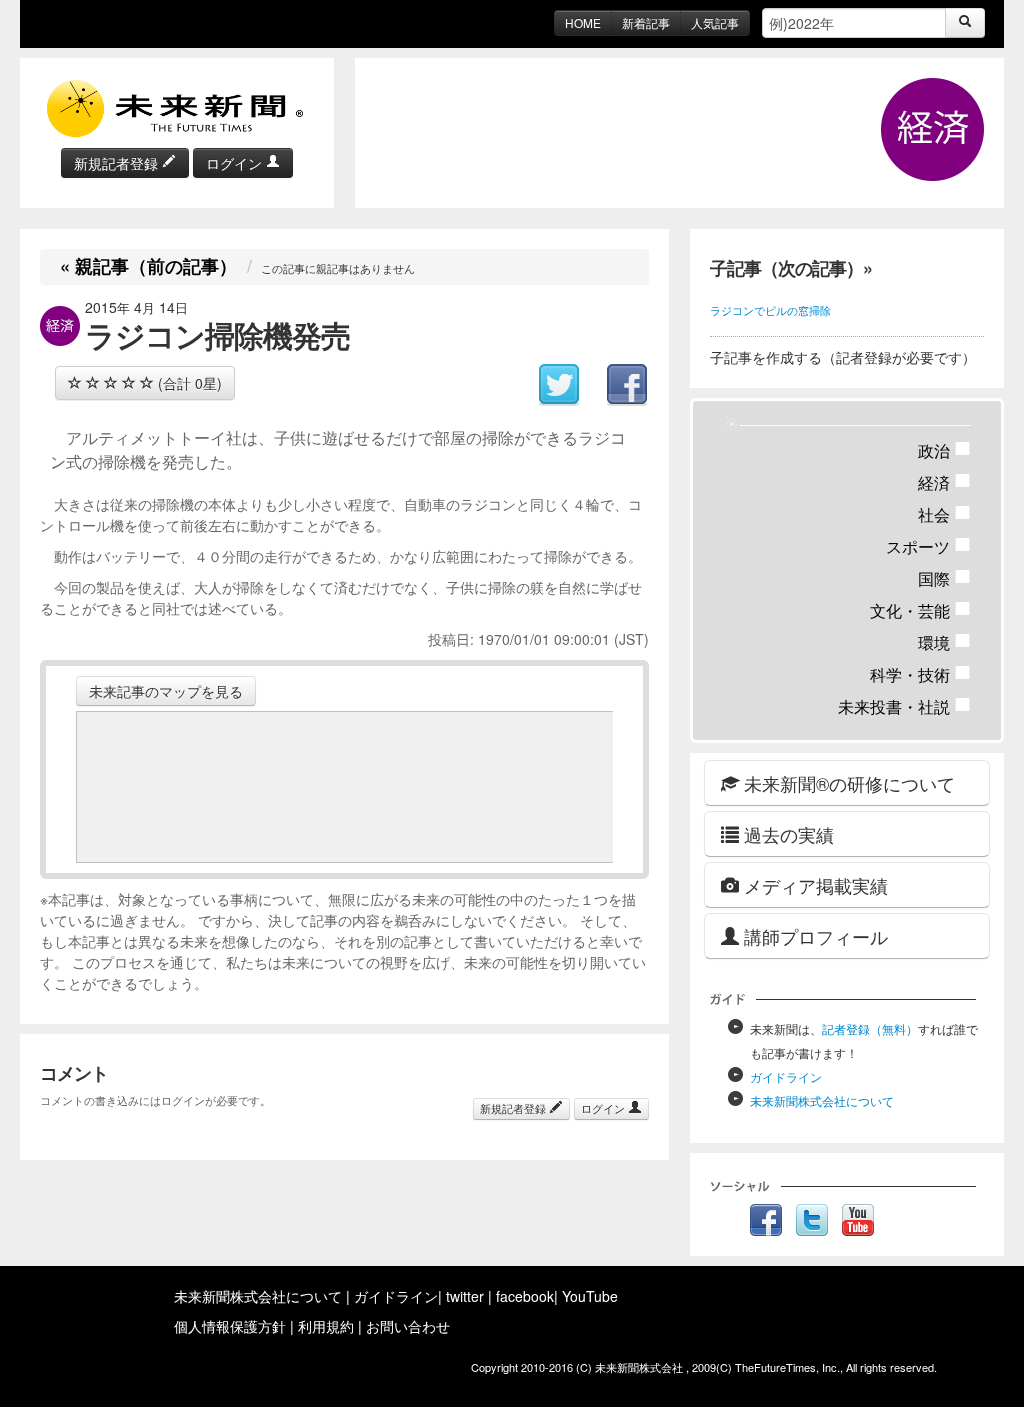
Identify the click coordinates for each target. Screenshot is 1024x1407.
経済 (944, 482)
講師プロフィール (813, 936)
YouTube (590, 1296)
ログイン (236, 163)
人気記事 (715, 22)
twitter (465, 1296)
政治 (944, 450)
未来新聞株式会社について (822, 1100)
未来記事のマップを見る (166, 691)
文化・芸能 (920, 610)
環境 (944, 642)
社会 (944, 514)
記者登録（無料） (870, 1028)
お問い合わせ (408, 1326)
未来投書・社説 (904, 706)
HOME (583, 22)
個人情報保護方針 (230, 1326)
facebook (525, 1296)
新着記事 (646, 22)
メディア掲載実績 (813, 885)
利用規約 (326, 1326)
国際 (944, 578)
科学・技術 (920, 674)
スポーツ (928, 546)
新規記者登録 (118, 163)
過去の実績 (786, 834)
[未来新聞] (177, 107)
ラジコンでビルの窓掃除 (770, 310)
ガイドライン (786, 1076)
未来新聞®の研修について (847, 783)
